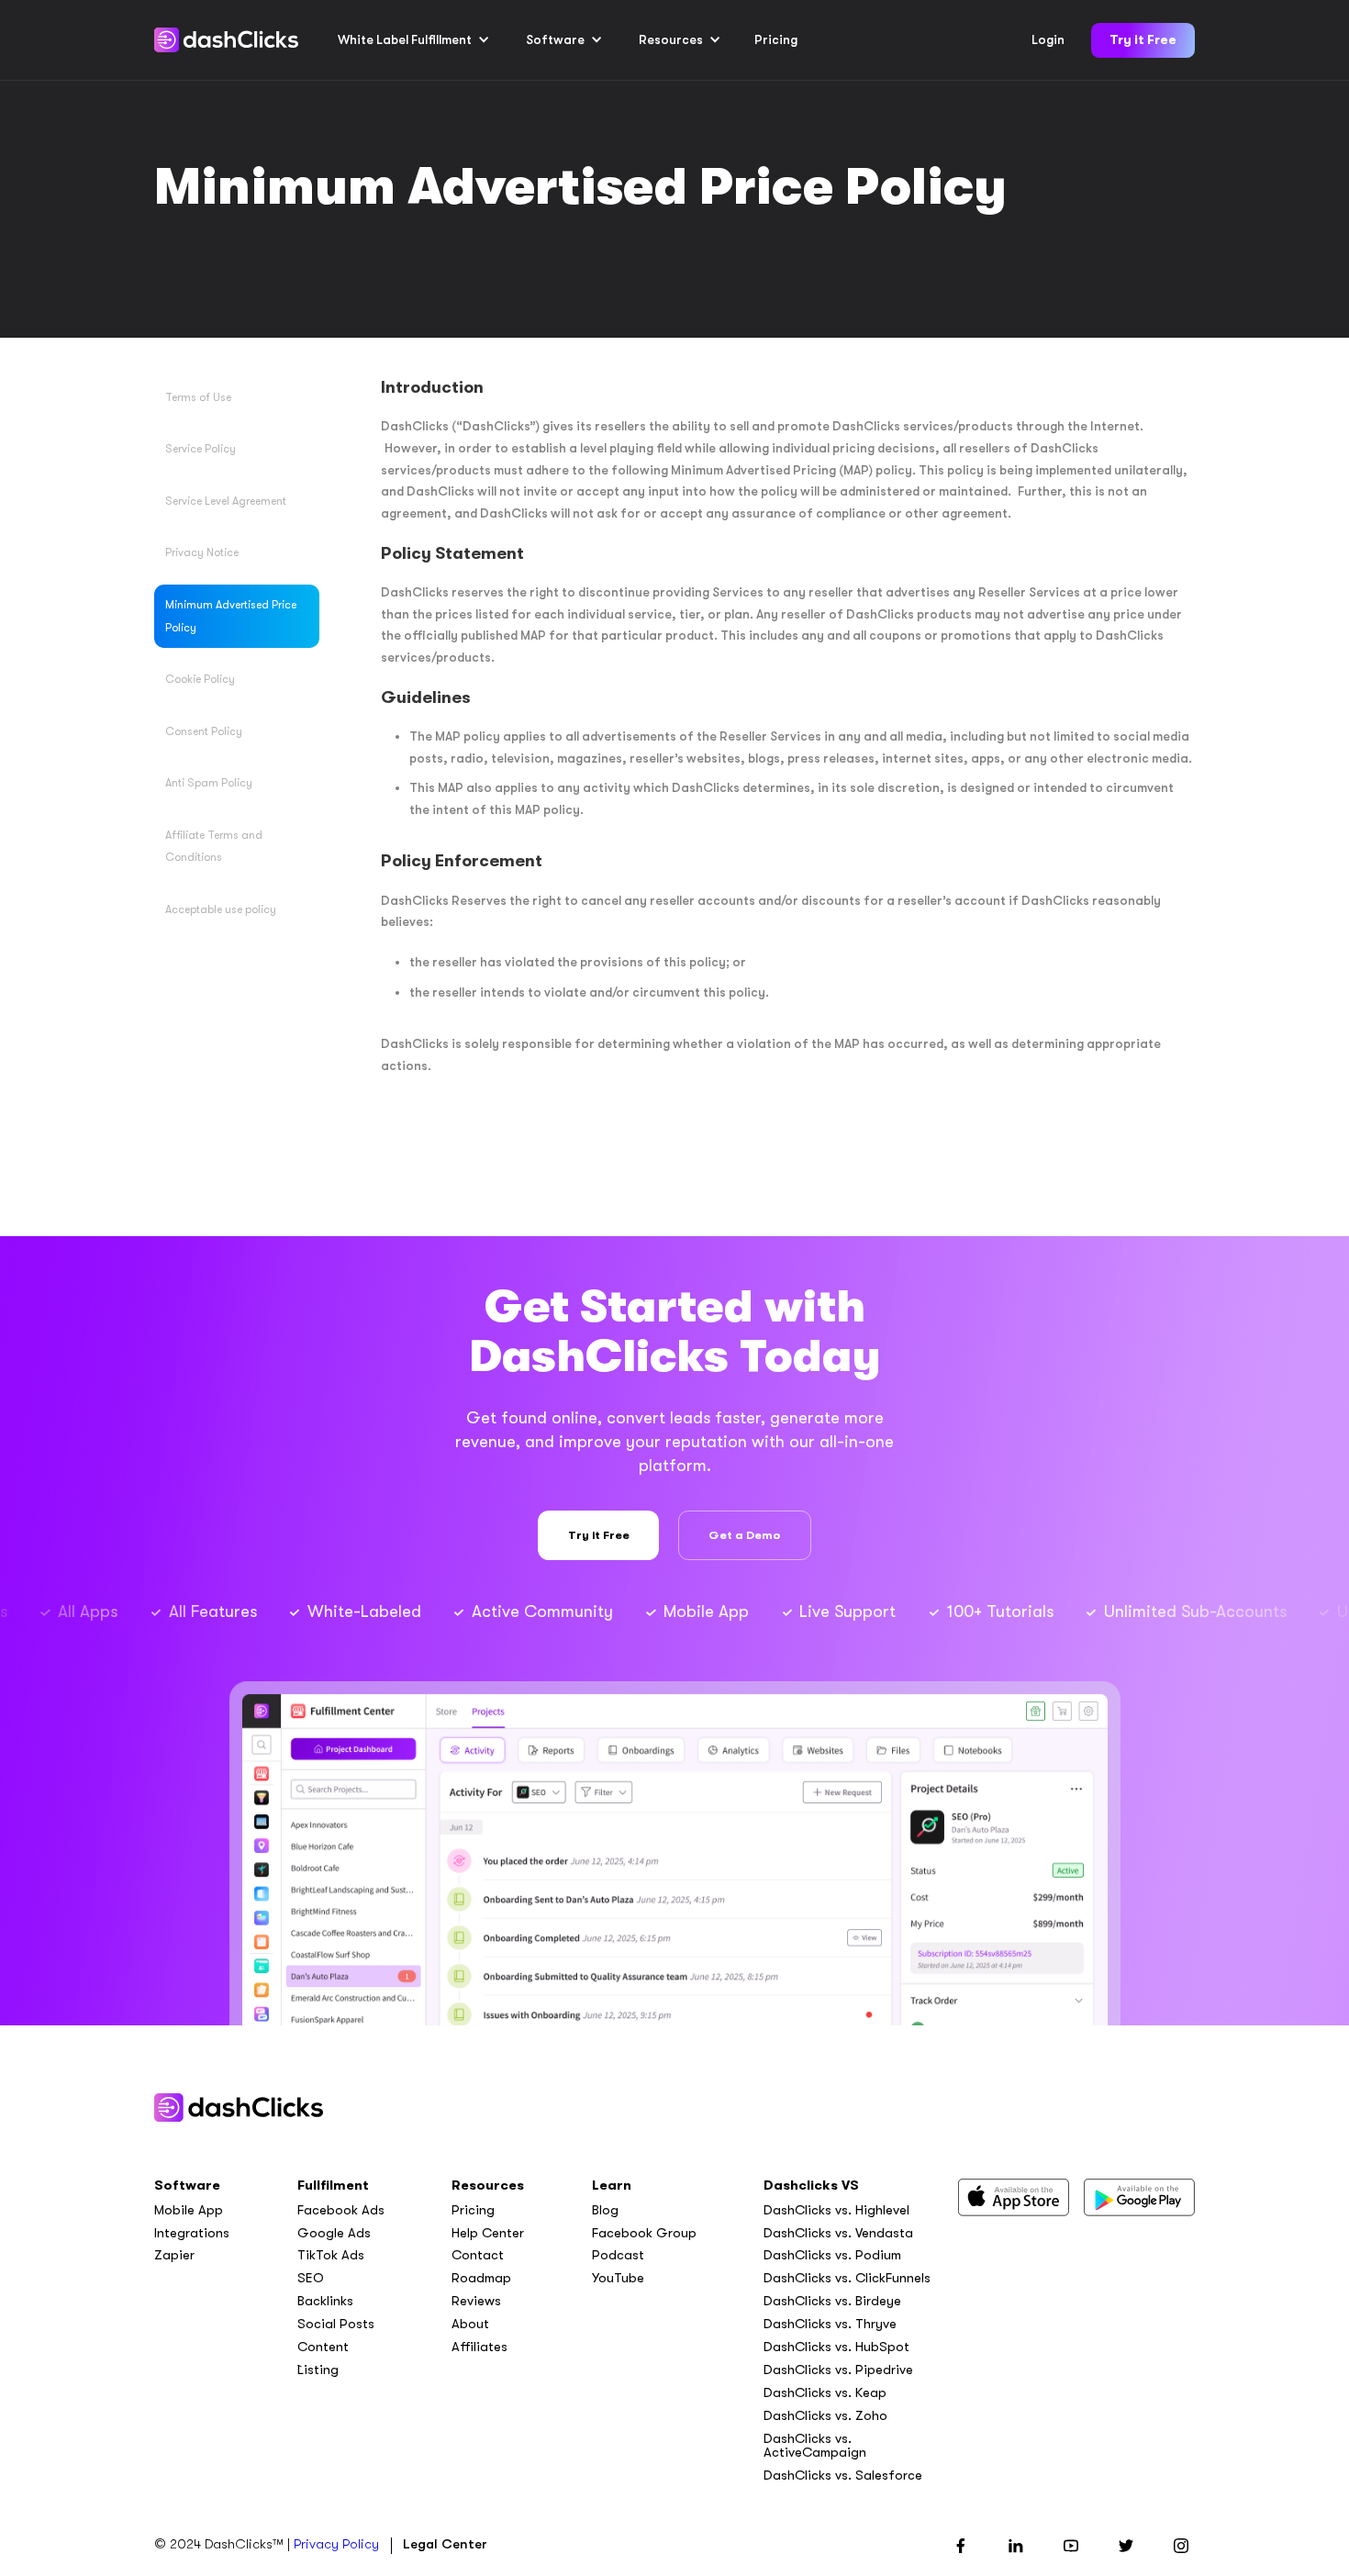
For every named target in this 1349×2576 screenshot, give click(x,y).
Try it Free (1143, 40)
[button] (414, 40)
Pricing (776, 40)
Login (1048, 40)
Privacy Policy (336, 2544)
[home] (226, 40)
